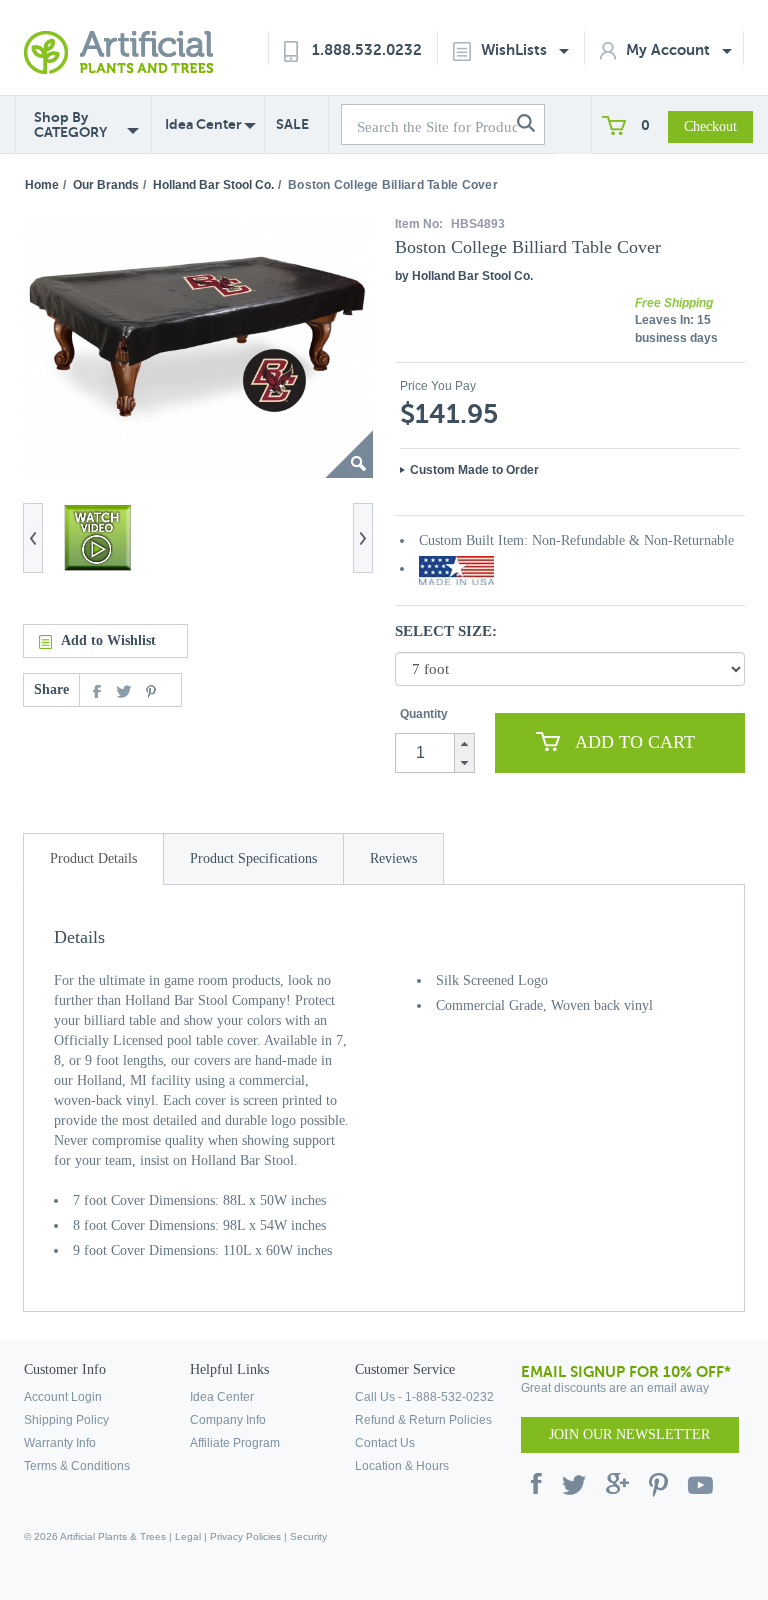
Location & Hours (402, 1466)
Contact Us (385, 1443)
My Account (670, 49)
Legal (188, 1536)
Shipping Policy (66, 1420)
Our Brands (106, 185)
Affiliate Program (235, 1443)
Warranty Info (60, 1443)
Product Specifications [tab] (253, 858)
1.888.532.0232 (367, 49)
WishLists (516, 49)
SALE (292, 124)
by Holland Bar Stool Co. (464, 276)
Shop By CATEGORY (70, 125)
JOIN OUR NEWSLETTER (629, 1434)
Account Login (63, 1397)
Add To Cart (635, 742)
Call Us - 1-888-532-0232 (424, 1397)
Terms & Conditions (77, 1466)
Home (42, 185)
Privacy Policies (245, 1536)
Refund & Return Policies (423, 1420)
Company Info (228, 1420)
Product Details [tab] (93, 858)
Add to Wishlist (108, 640)
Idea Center (203, 124)
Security (308, 1536)
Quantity (424, 714)
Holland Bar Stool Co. (213, 185)
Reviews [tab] (393, 858)
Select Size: (446, 631)
